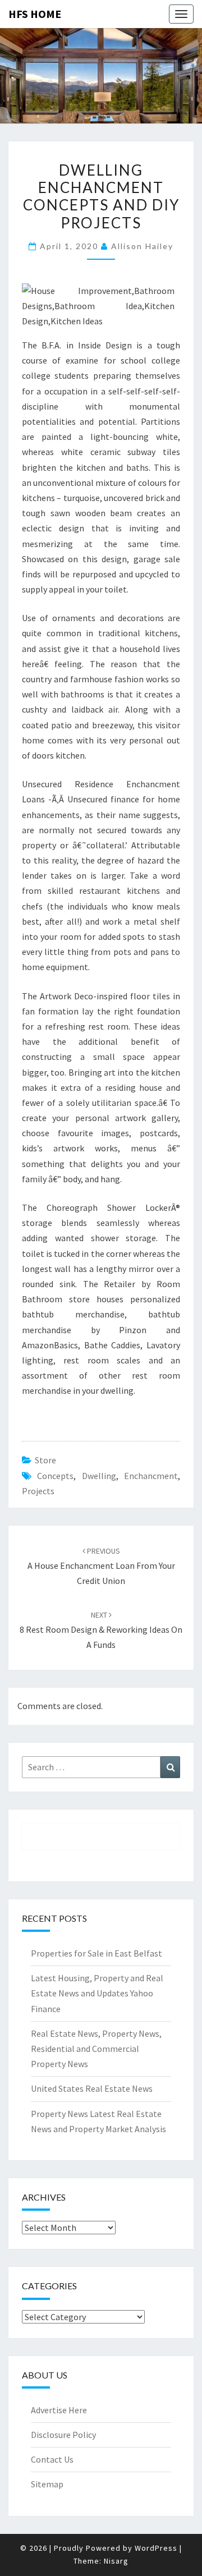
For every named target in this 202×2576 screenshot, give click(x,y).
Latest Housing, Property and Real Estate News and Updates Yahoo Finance (97, 1993)
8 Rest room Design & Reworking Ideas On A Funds (101, 1630)
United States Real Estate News (92, 2088)
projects (38, 1491)
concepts (55, 1476)
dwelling (99, 1476)
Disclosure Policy (63, 2435)
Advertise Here (59, 2410)
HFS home (35, 14)
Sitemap (47, 2484)
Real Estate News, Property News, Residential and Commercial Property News (96, 2049)
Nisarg (116, 2561)
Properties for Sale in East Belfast (97, 1953)
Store (45, 1460)
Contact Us (52, 2459)
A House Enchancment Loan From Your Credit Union (101, 1566)
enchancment (151, 1476)
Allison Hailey (142, 246)
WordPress (156, 2548)
